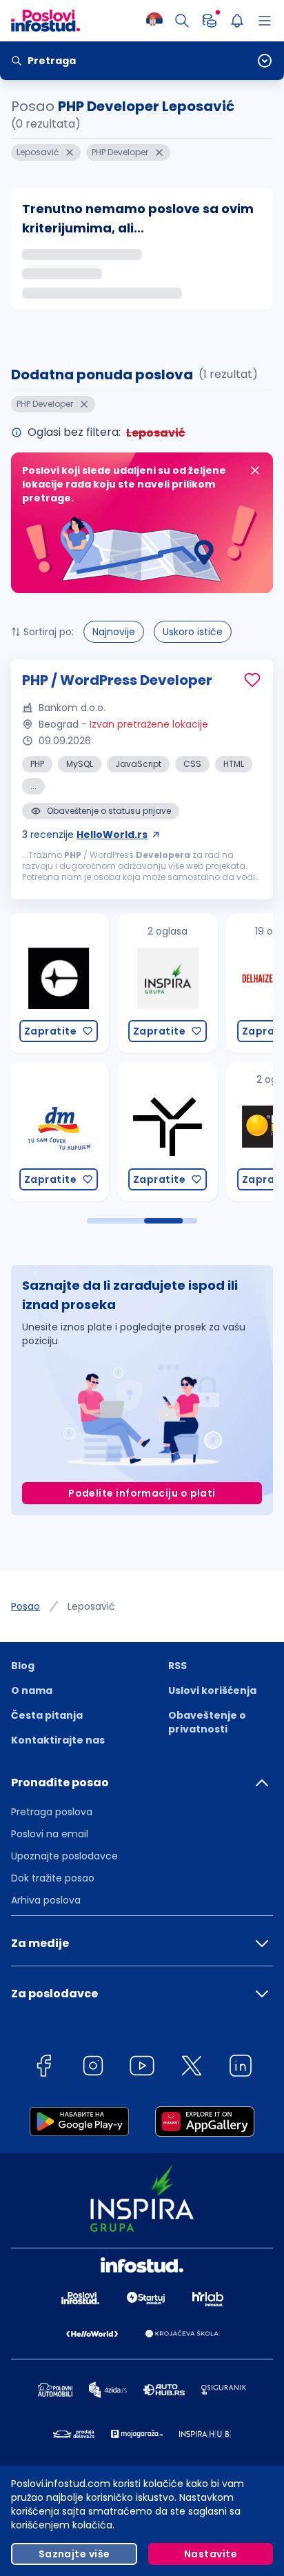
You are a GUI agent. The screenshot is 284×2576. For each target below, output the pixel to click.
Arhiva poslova (46, 1900)
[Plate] (210, 21)
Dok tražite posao (53, 1878)
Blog (23, 1666)
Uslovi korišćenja (212, 1690)
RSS (177, 1666)
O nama (32, 1690)
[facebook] (43, 2068)
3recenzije (85, 835)
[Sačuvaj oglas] (252, 680)
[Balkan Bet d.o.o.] (199, 1131)
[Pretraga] (182, 21)
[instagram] (93, 2068)
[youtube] (142, 2068)
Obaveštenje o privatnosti (207, 1722)
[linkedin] (241, 2068)
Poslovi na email (50, 1834)
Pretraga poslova (52, 1812)
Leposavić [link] (91, 1606)
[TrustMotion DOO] (90, 1131)
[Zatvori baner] (255, 470)
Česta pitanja (47, 1715)
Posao (26, 1606)
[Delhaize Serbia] (199, 983)
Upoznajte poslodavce (64, 1856)
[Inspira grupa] (90, 983)
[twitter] (192, 2068)
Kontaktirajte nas (58, 1740)
